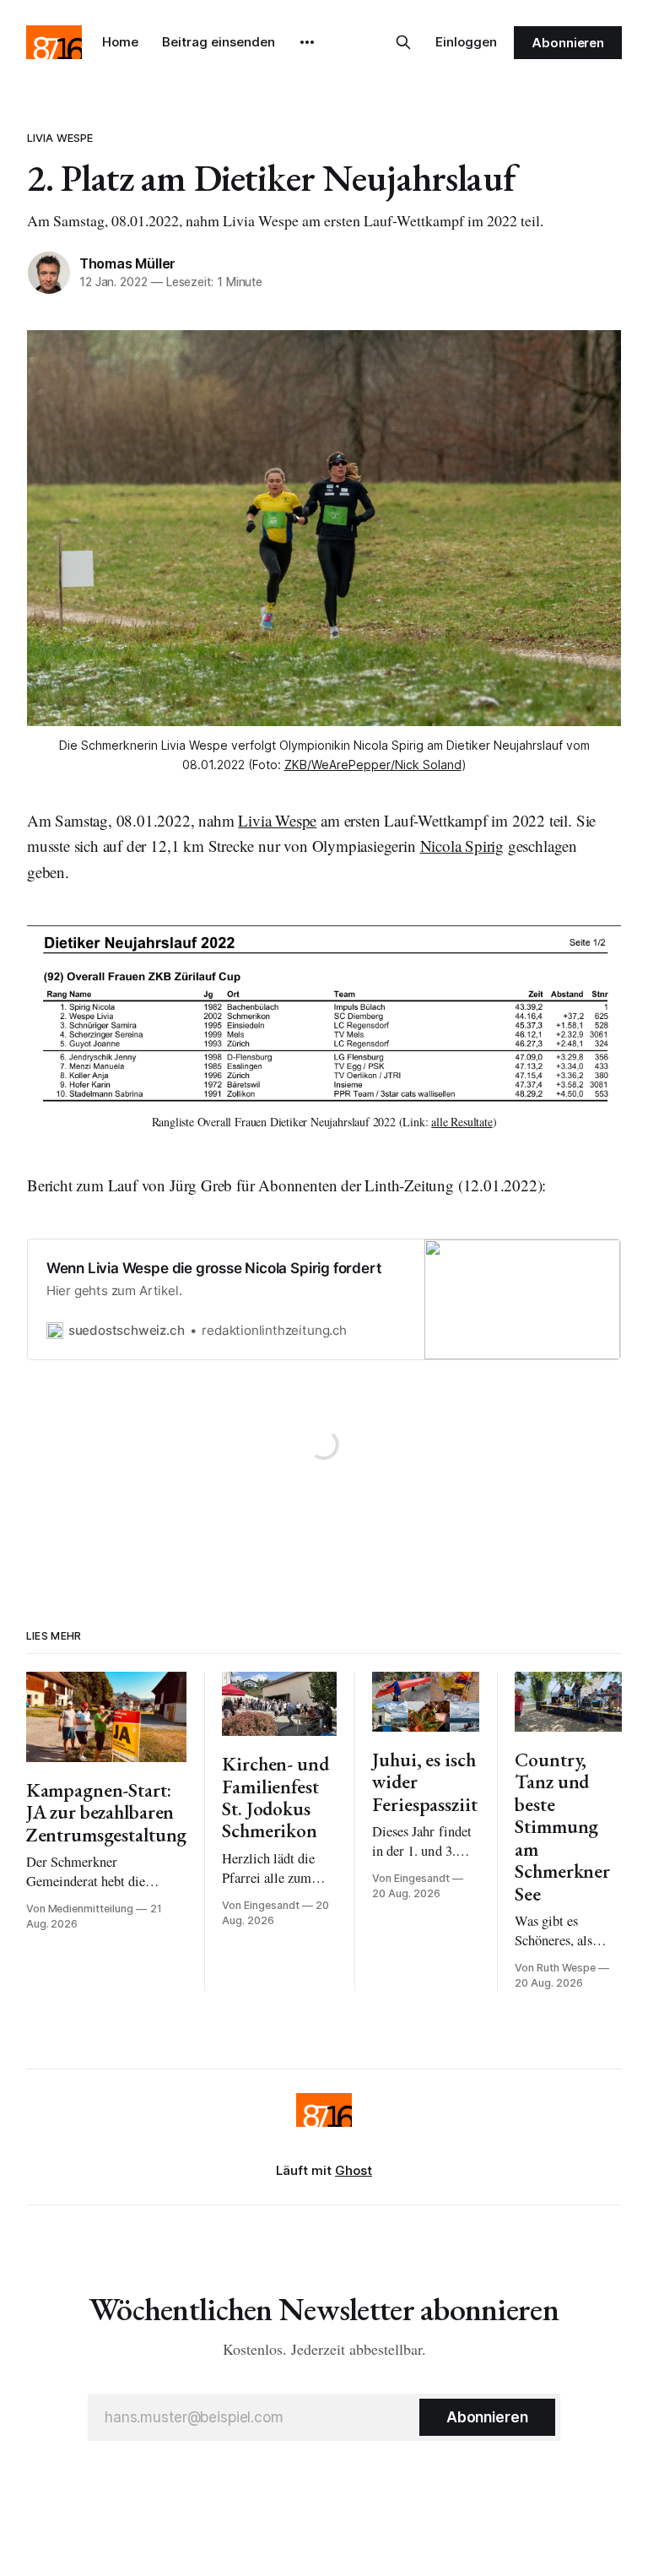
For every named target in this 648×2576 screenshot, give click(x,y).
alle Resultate (462, 1122)
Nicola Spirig (462, 846)
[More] (307, 42)
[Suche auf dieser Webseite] (403, 42)
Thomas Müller (127, 263)
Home (120, 42)
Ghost (354, 2170)
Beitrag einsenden (219, 42)
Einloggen (466, 42)
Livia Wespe (60, 138)
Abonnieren (568, 43)
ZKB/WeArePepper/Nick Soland (373, 765)
